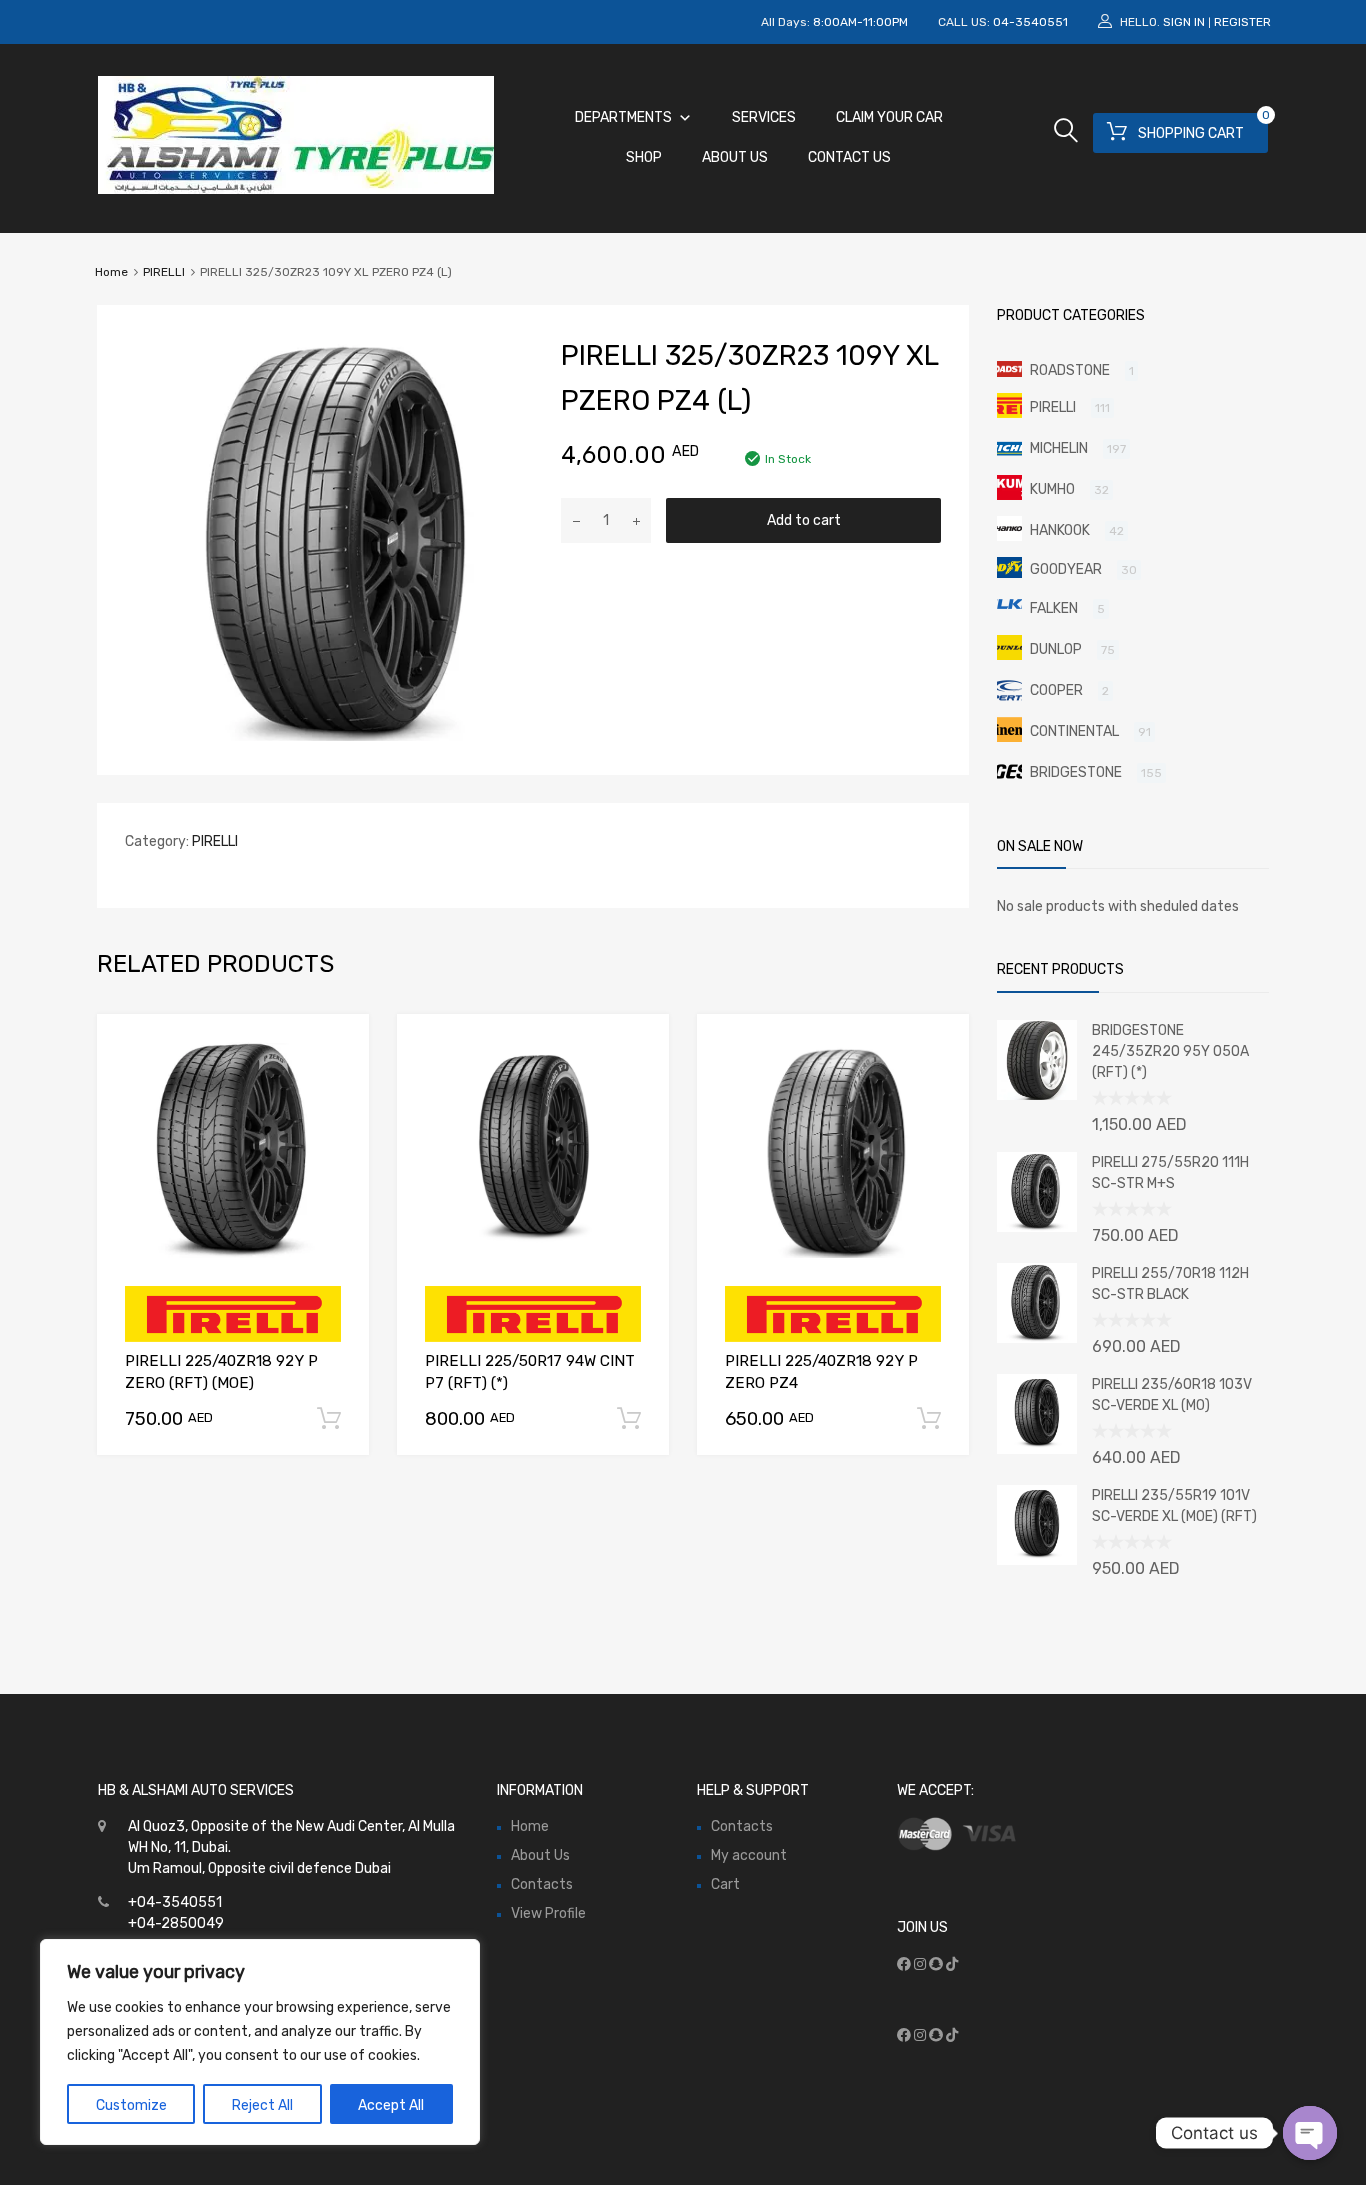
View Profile (548, 1913)
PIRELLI (164, 272)
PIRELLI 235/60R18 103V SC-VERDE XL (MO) (1172, 1395)
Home (111, 272)
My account (749, 1855)
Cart (725, 1884)
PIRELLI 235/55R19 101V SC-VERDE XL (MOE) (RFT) (1174, 1506)
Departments (623, 117)
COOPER (1056, 690)
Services (764, 117)
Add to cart (804, 520)
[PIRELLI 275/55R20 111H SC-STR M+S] (1037, 1227)
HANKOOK (1060, 530)
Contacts (542, 1884)
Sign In (1184, 22)
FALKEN (1054, 608)
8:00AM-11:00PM (860, 22)
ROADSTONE (1070, 370)
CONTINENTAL (1074, 731)
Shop (644, 157)
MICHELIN (1059, 448)
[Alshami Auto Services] (296, 189)
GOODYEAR (1066, 569)
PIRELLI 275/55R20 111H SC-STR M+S (1170, 1173)
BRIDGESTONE (1076, 772)
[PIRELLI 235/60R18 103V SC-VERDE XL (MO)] (1037, 1449)
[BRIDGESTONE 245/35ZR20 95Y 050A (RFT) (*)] (1037, 1095)
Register (1242, 22)
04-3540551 (1030, 22)
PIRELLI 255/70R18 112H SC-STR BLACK (1170, 1284)
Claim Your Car (889, 117)
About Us (735, 157)
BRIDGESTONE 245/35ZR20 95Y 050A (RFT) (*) (1170, 1051)
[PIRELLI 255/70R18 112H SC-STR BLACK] (1037, 1338)
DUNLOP (1056, 649)
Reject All (262, 2105)
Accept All (391, 2105)
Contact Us (849, 157)
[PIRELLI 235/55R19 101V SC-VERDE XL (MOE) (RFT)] (1037, 1560)
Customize (131, 2105)
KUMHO (1052, 489)
